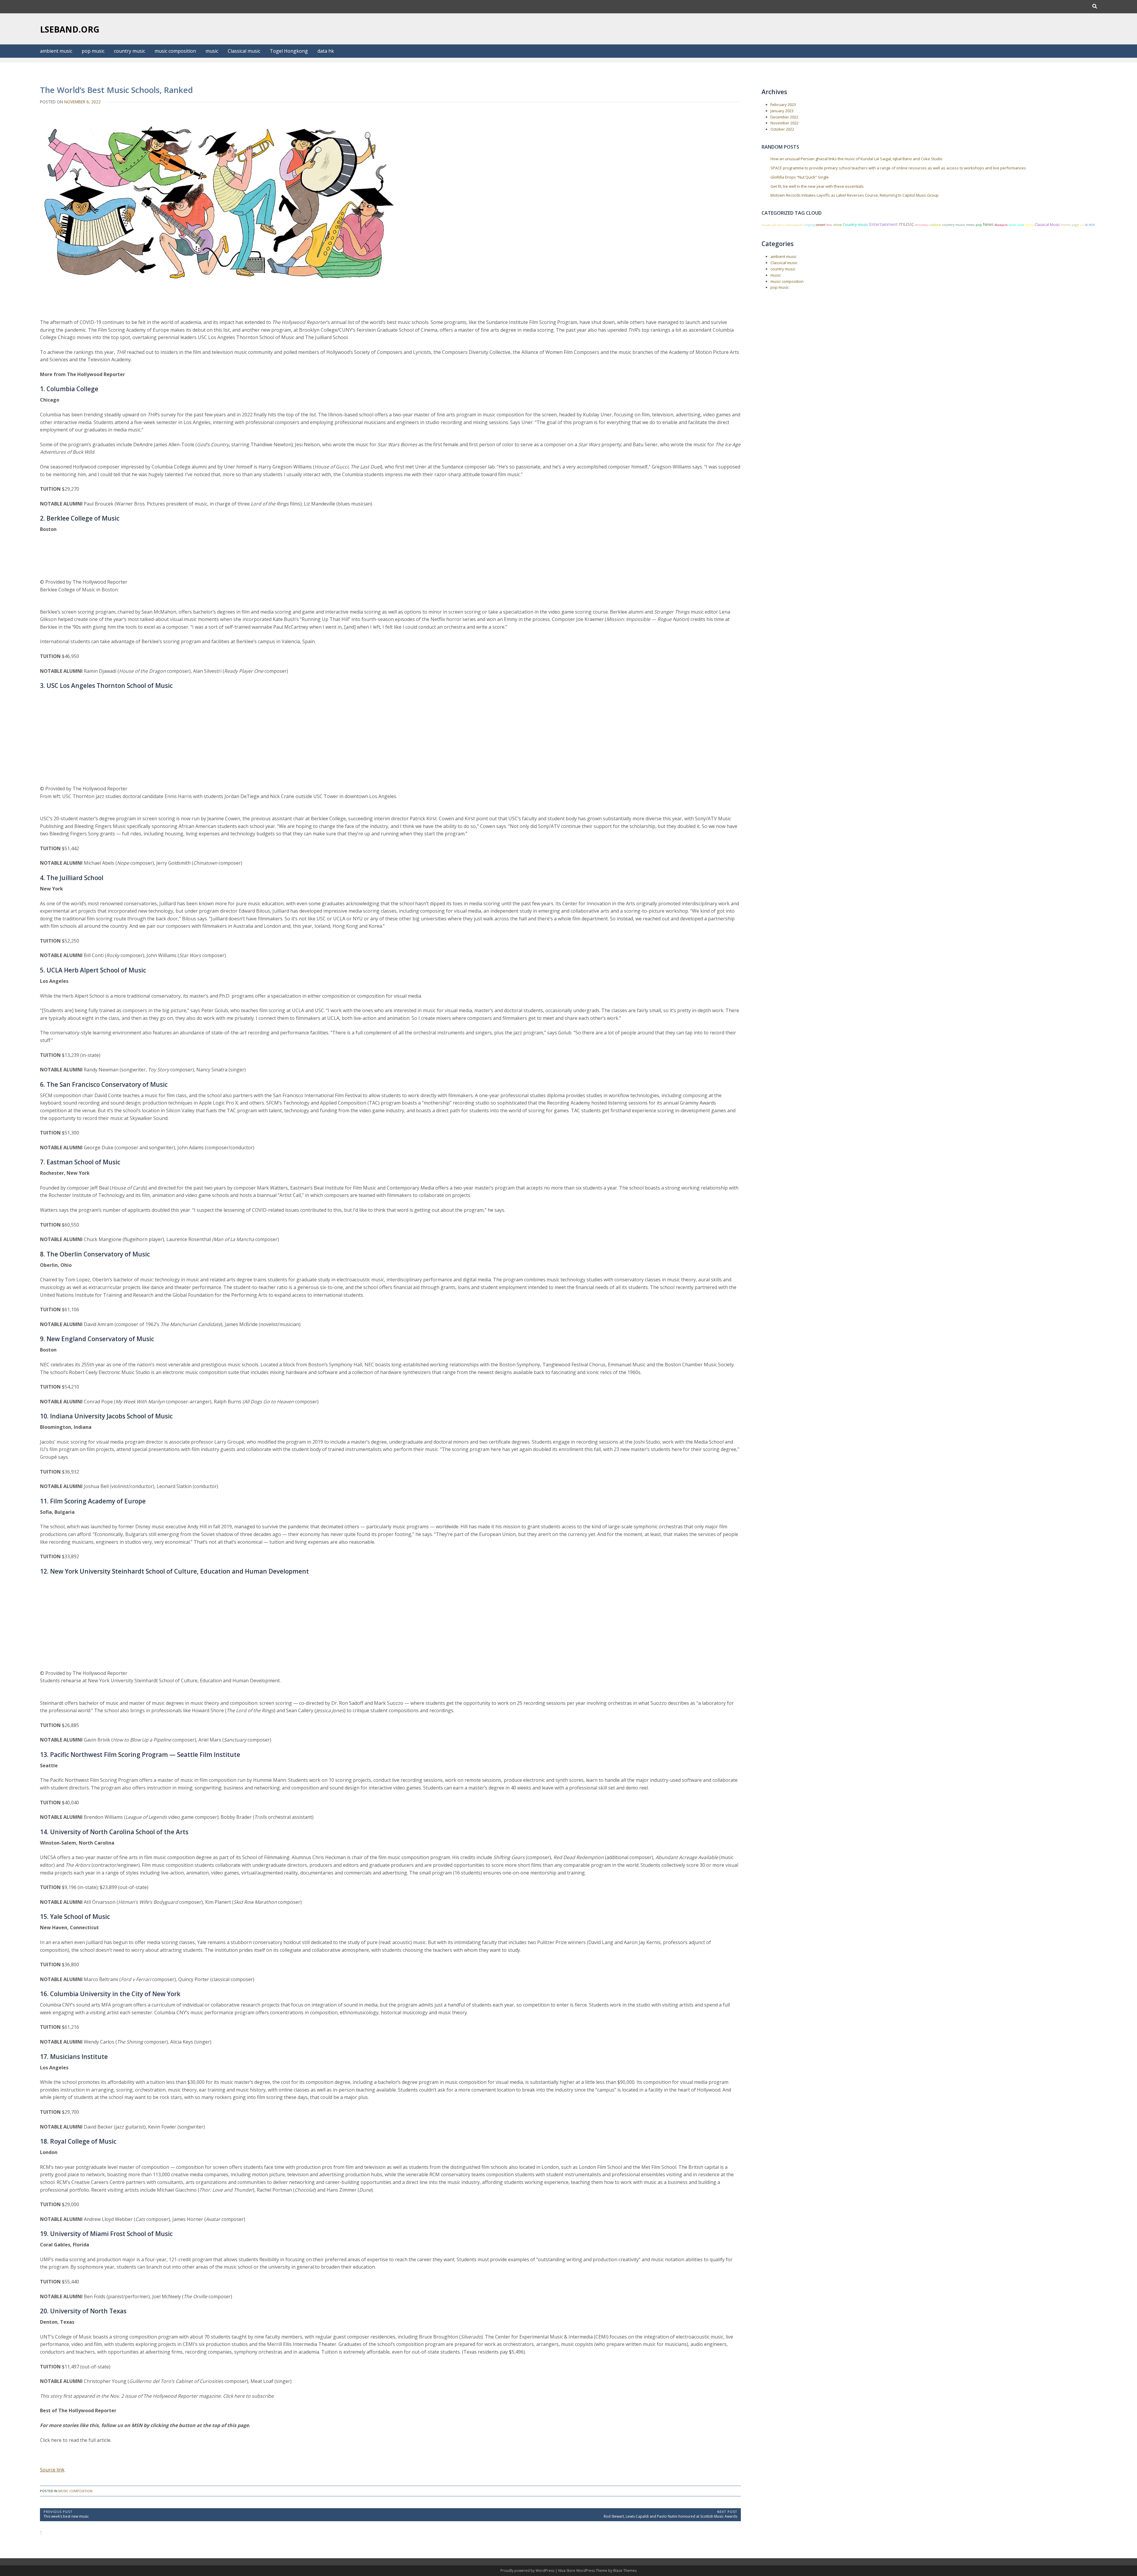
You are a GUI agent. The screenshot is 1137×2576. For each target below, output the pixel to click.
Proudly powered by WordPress (528, 2571)
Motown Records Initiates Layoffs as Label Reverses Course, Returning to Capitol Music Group (855, 195)
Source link (52, 2470)
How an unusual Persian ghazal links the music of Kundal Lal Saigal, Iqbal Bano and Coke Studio (856, 159)
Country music (855, 224)
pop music (93, 51)
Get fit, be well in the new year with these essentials (817, 186)
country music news (958, 225)
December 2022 (784, 117)
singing (809, 225)
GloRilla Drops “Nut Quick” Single (800, 177)
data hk (326, 51)
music (212, 51)
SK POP (1090, 225)
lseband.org (70, 29)
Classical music (244, 51)
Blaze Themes (625, 2571)
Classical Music (1047, 225)
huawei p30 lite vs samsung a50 (782, 225)
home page (1070, 225)
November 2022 (785, 123)
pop (979, 225)
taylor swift (1016, 225)
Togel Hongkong (289, 51)
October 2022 (782, 129)
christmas (922, 225)
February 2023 (783, 105)
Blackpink (1001, 225)
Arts (829, 225)
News (988, 224)
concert (821, 225)
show (837, 225)
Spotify (1029, 225)
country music (130, 51)
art (1082, 225)
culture (935, 225)
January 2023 (782, 111)
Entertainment (883, 224)
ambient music (56, 51)
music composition (175, 51)
